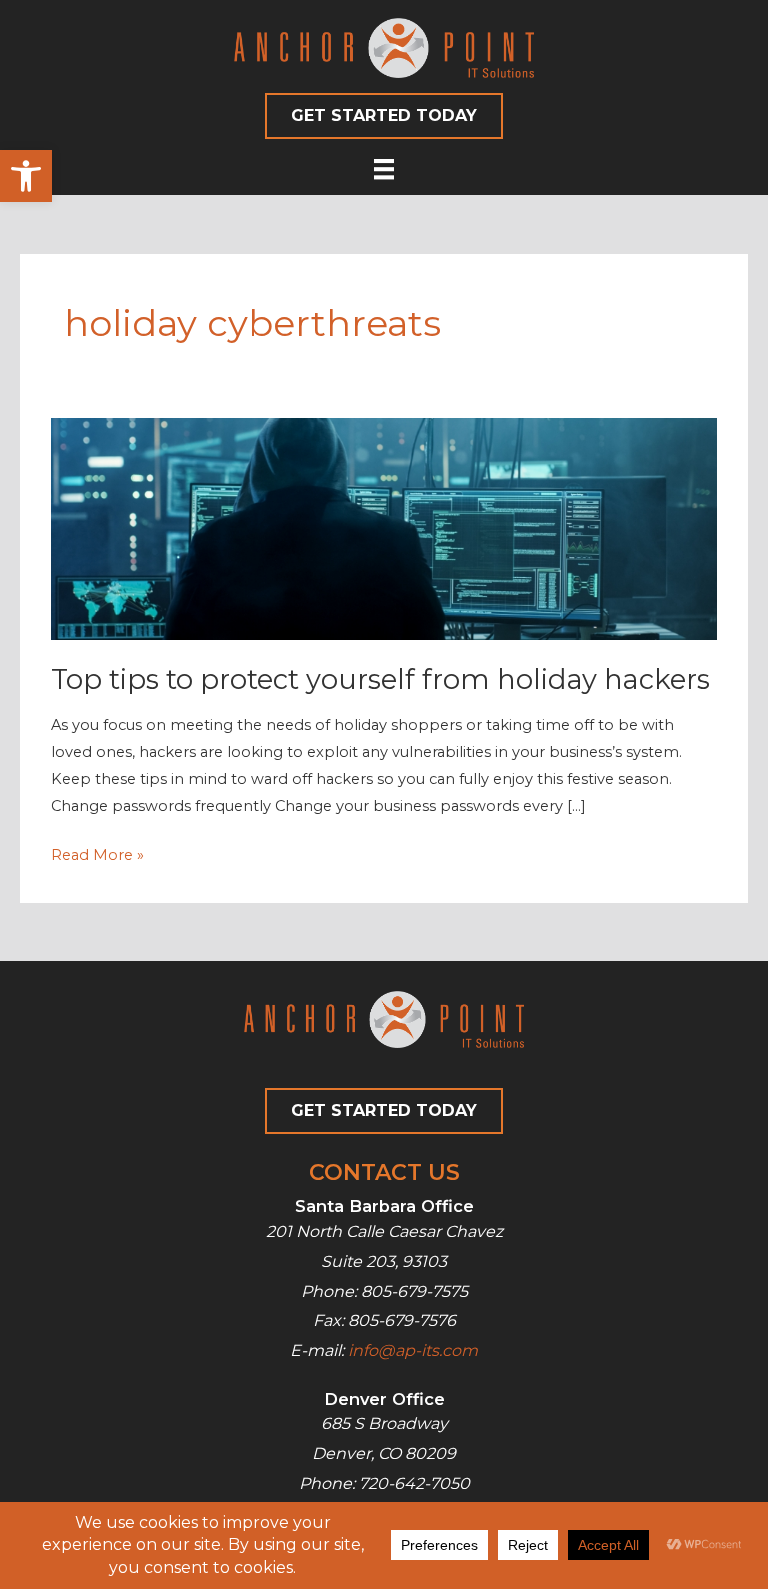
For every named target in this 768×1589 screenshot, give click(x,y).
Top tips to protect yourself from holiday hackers (380, 679)
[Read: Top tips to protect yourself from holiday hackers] (384, 528)
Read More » (97, 857)
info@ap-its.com (413, 1350)
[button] (26, 176)
